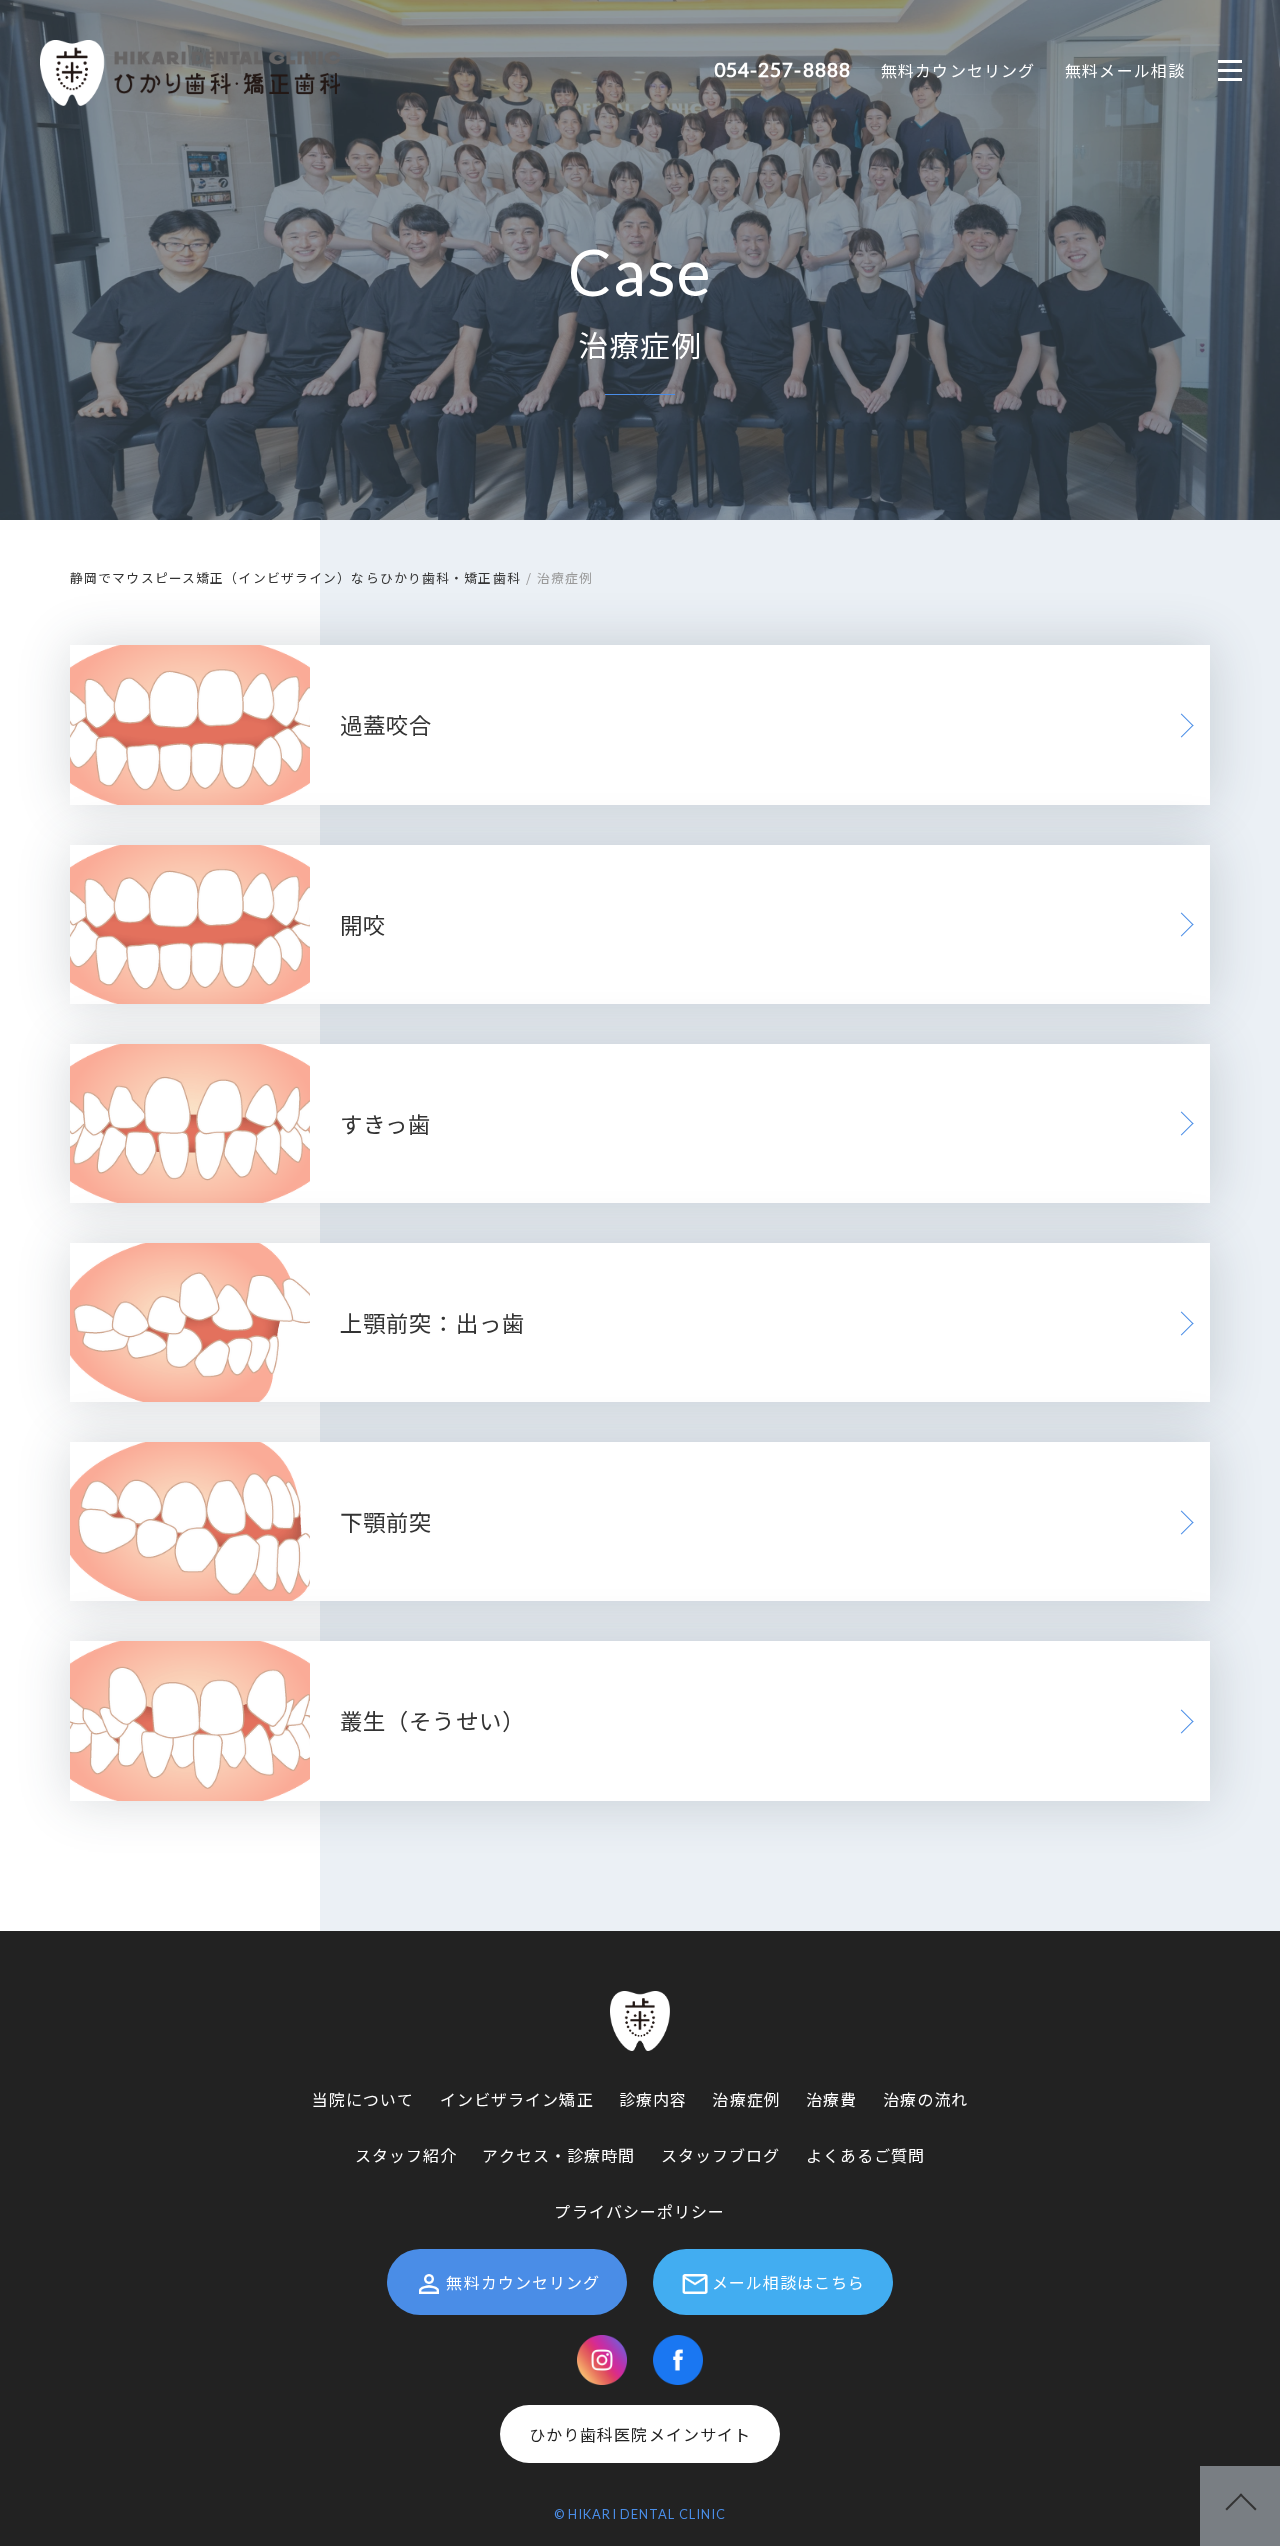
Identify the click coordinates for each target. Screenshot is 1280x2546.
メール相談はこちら (789, 2282)
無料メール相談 (1125, 70)
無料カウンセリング (958, 70)
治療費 (831, 2099)
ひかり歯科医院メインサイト (640, 2434)
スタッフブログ (721, 2155)
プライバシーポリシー (639, 2211)
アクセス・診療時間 (558, 2155)
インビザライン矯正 (517, 2099)
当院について (363, 2099)
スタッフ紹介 (406, 2155)
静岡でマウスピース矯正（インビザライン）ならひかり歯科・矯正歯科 (295, 577)
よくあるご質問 (866, 2155)
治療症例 (746, 2099)
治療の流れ (926, 2099)
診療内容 (653, 2099)
